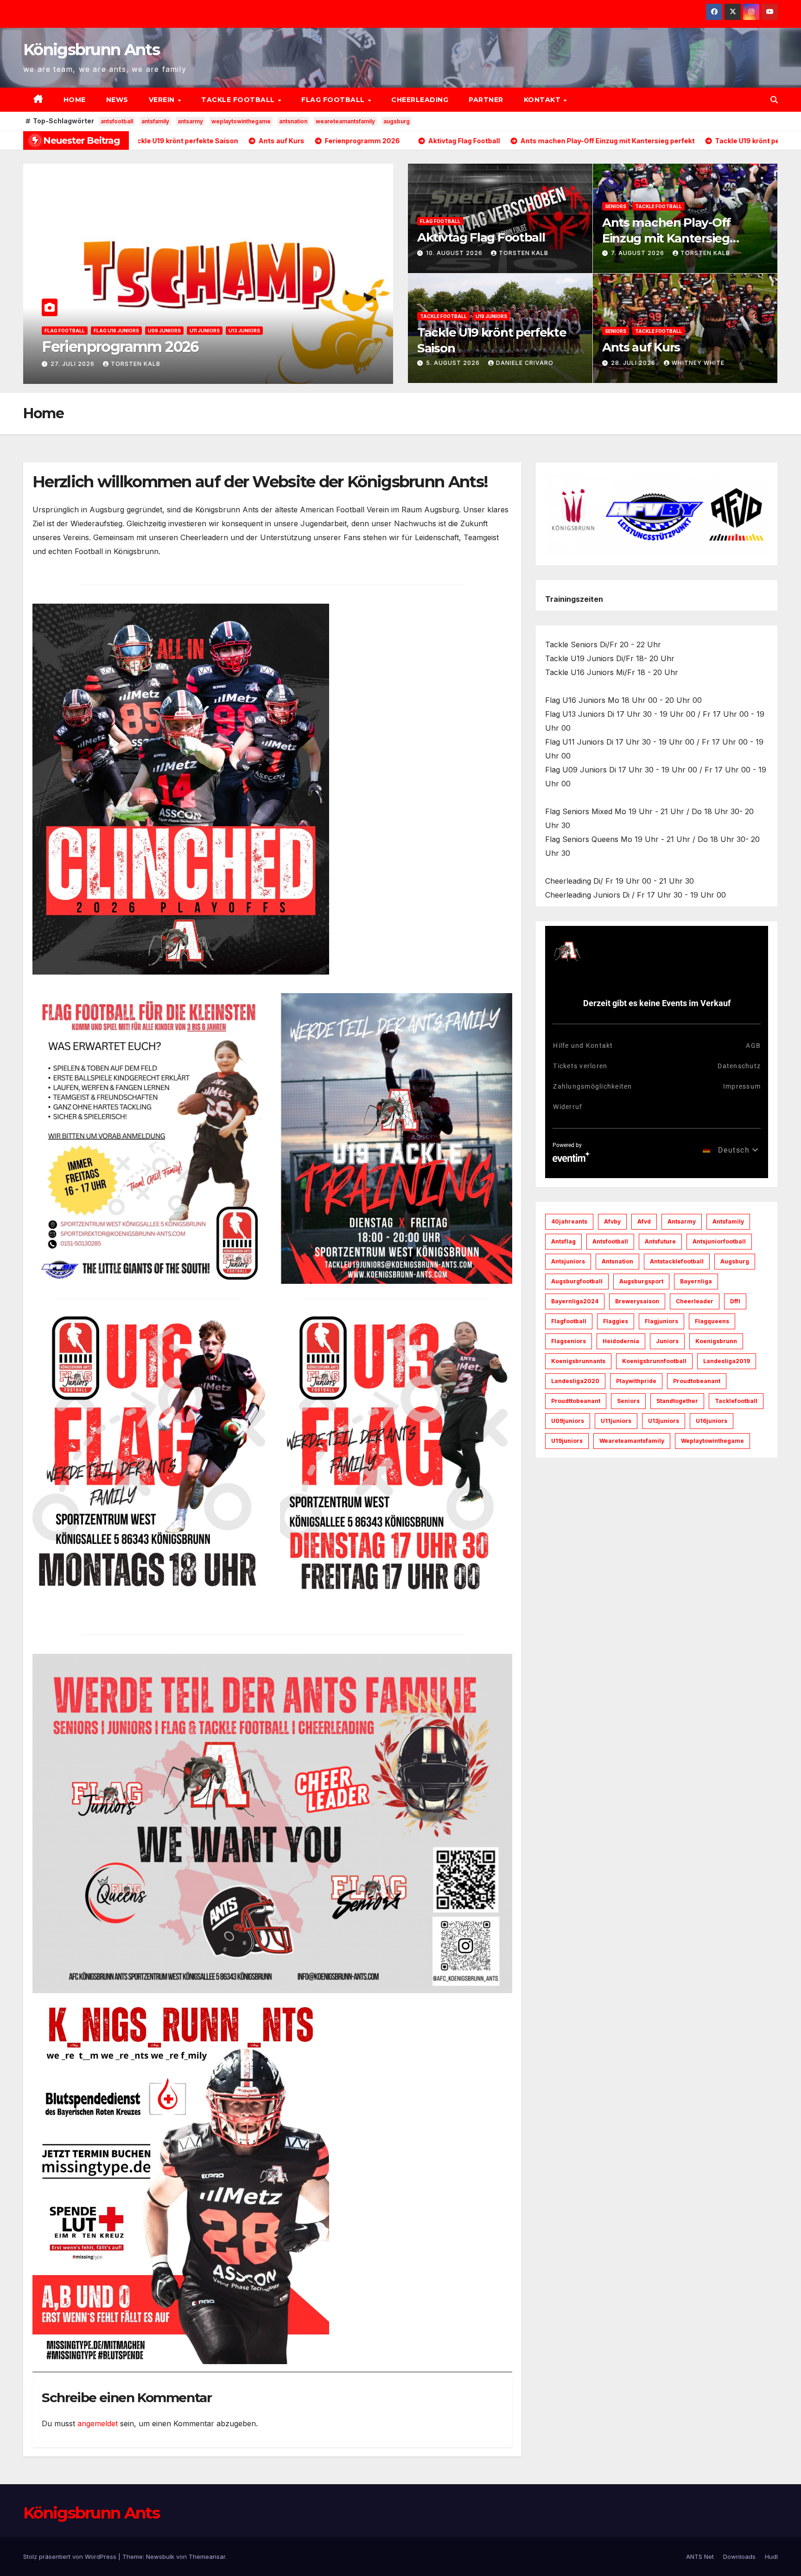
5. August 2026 (454, 363)
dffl (735, 1301)
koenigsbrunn (716, 1341)
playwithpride (636, 1381)
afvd (644, 1221)
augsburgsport (641, 1281)
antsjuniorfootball (719, 1241)
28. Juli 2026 (634, 363)
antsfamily (155, 121)
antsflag (563, 1241)
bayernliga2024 (575, 1301)
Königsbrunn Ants (91, 50)
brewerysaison (637, 1301)
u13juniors (664, 1421)
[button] (774, 100)
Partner (486, 100)
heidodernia (621, 1341)
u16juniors (712, 1421)
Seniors (616, 206)
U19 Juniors (491, 316)
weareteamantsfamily (345, 121)
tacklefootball (736, 1401)
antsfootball (117, 121)
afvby (612, 1221)
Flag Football (334, 100)
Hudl (771, 2557)
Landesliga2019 (727, 1361)
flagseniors (569, 1341)
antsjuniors (568, 1261)
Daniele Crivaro (525, 363)
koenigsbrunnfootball (654, 1361)
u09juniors (568, 1421)
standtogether (677, 1401)
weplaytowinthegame (241, 121)
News (117, 100)
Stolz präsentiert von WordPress (71, 2557)
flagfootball (569, 1321)
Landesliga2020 (575, 1381)
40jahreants (569, 1221)
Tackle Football (239, 100)
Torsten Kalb (148, 364)
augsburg (397, 121)
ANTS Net (700, 2557)
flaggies (616, 1321)
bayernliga (696, 1281)
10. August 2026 (80, 364)
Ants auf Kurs (641, 347)
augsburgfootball (577, 1281)
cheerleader (695, 1301)
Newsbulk (160, 2557)
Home (75, 100)
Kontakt (543, 100)
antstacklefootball (677, 1261)
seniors (628, 1401)
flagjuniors (661, 1321)
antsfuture (660, 1241)
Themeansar (207, 2557)
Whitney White (698, 363)
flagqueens (712, 1321)
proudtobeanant (697, 1381)
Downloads (739, 2557)
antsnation (293, 121)
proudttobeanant (576, 1401)
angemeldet (98, 2423)
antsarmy (190, 121)
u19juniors (567, 1441)
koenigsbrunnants (578, 1361)
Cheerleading (420, 100)
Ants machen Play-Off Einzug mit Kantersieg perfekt (666, 238)
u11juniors (616, 1421)
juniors (667, 1341)
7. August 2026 (639, 253)
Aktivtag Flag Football (119, 347)
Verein (163, 100)
